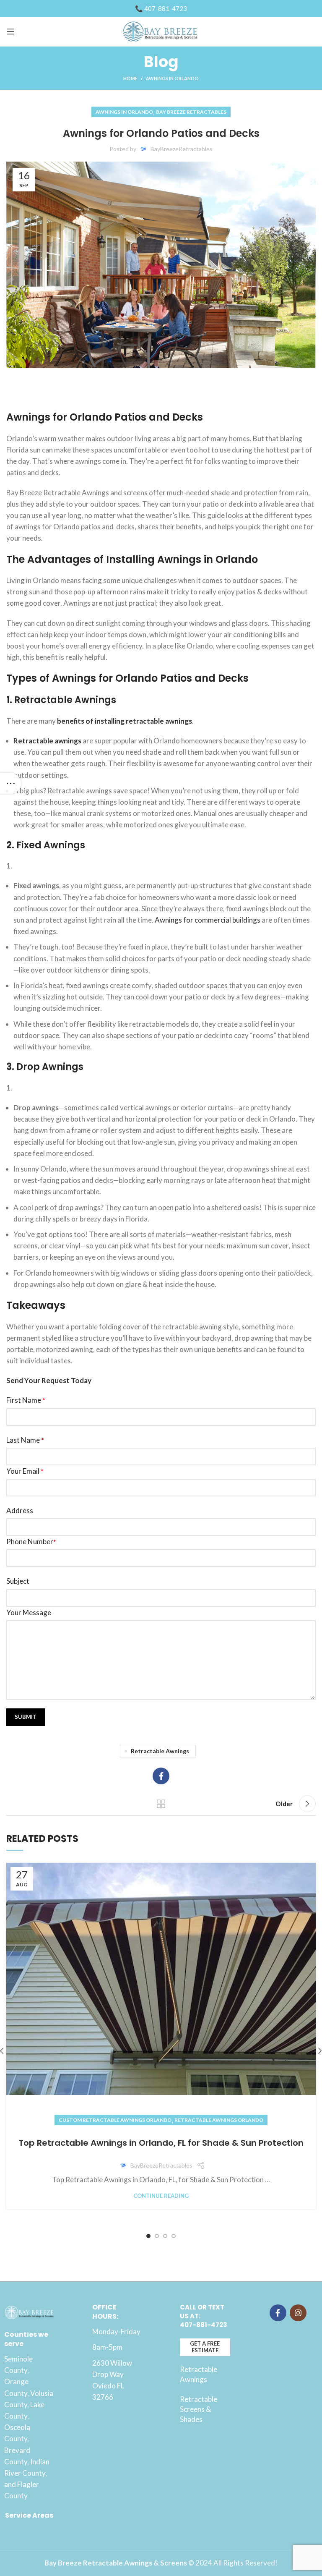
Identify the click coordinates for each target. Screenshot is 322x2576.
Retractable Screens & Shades (199, 2409)
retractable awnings (160, 1751)
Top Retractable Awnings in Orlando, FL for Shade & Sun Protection (161, 2143)
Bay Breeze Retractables (191, 112)
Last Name (25, 1440)
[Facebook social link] (161, 1776)
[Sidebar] (10, 783)
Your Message (29, 1612)
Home (130, 78)
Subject (18, 1581)
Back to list (161, 1804)
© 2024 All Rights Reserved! (161, 2563)
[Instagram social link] (298, 2313)
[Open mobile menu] (10, 31)
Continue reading (161, 2196)
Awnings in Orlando (172, 78)
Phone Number (31, 1542)
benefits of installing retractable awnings (125, 721)
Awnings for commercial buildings (208, 920)
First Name (26, 1400)
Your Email (25, 1471)
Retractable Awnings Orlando (219, 2120)
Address (20, 1510)
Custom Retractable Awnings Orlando (115, 2120)
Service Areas (29, 2515)
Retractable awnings (48, 741)
